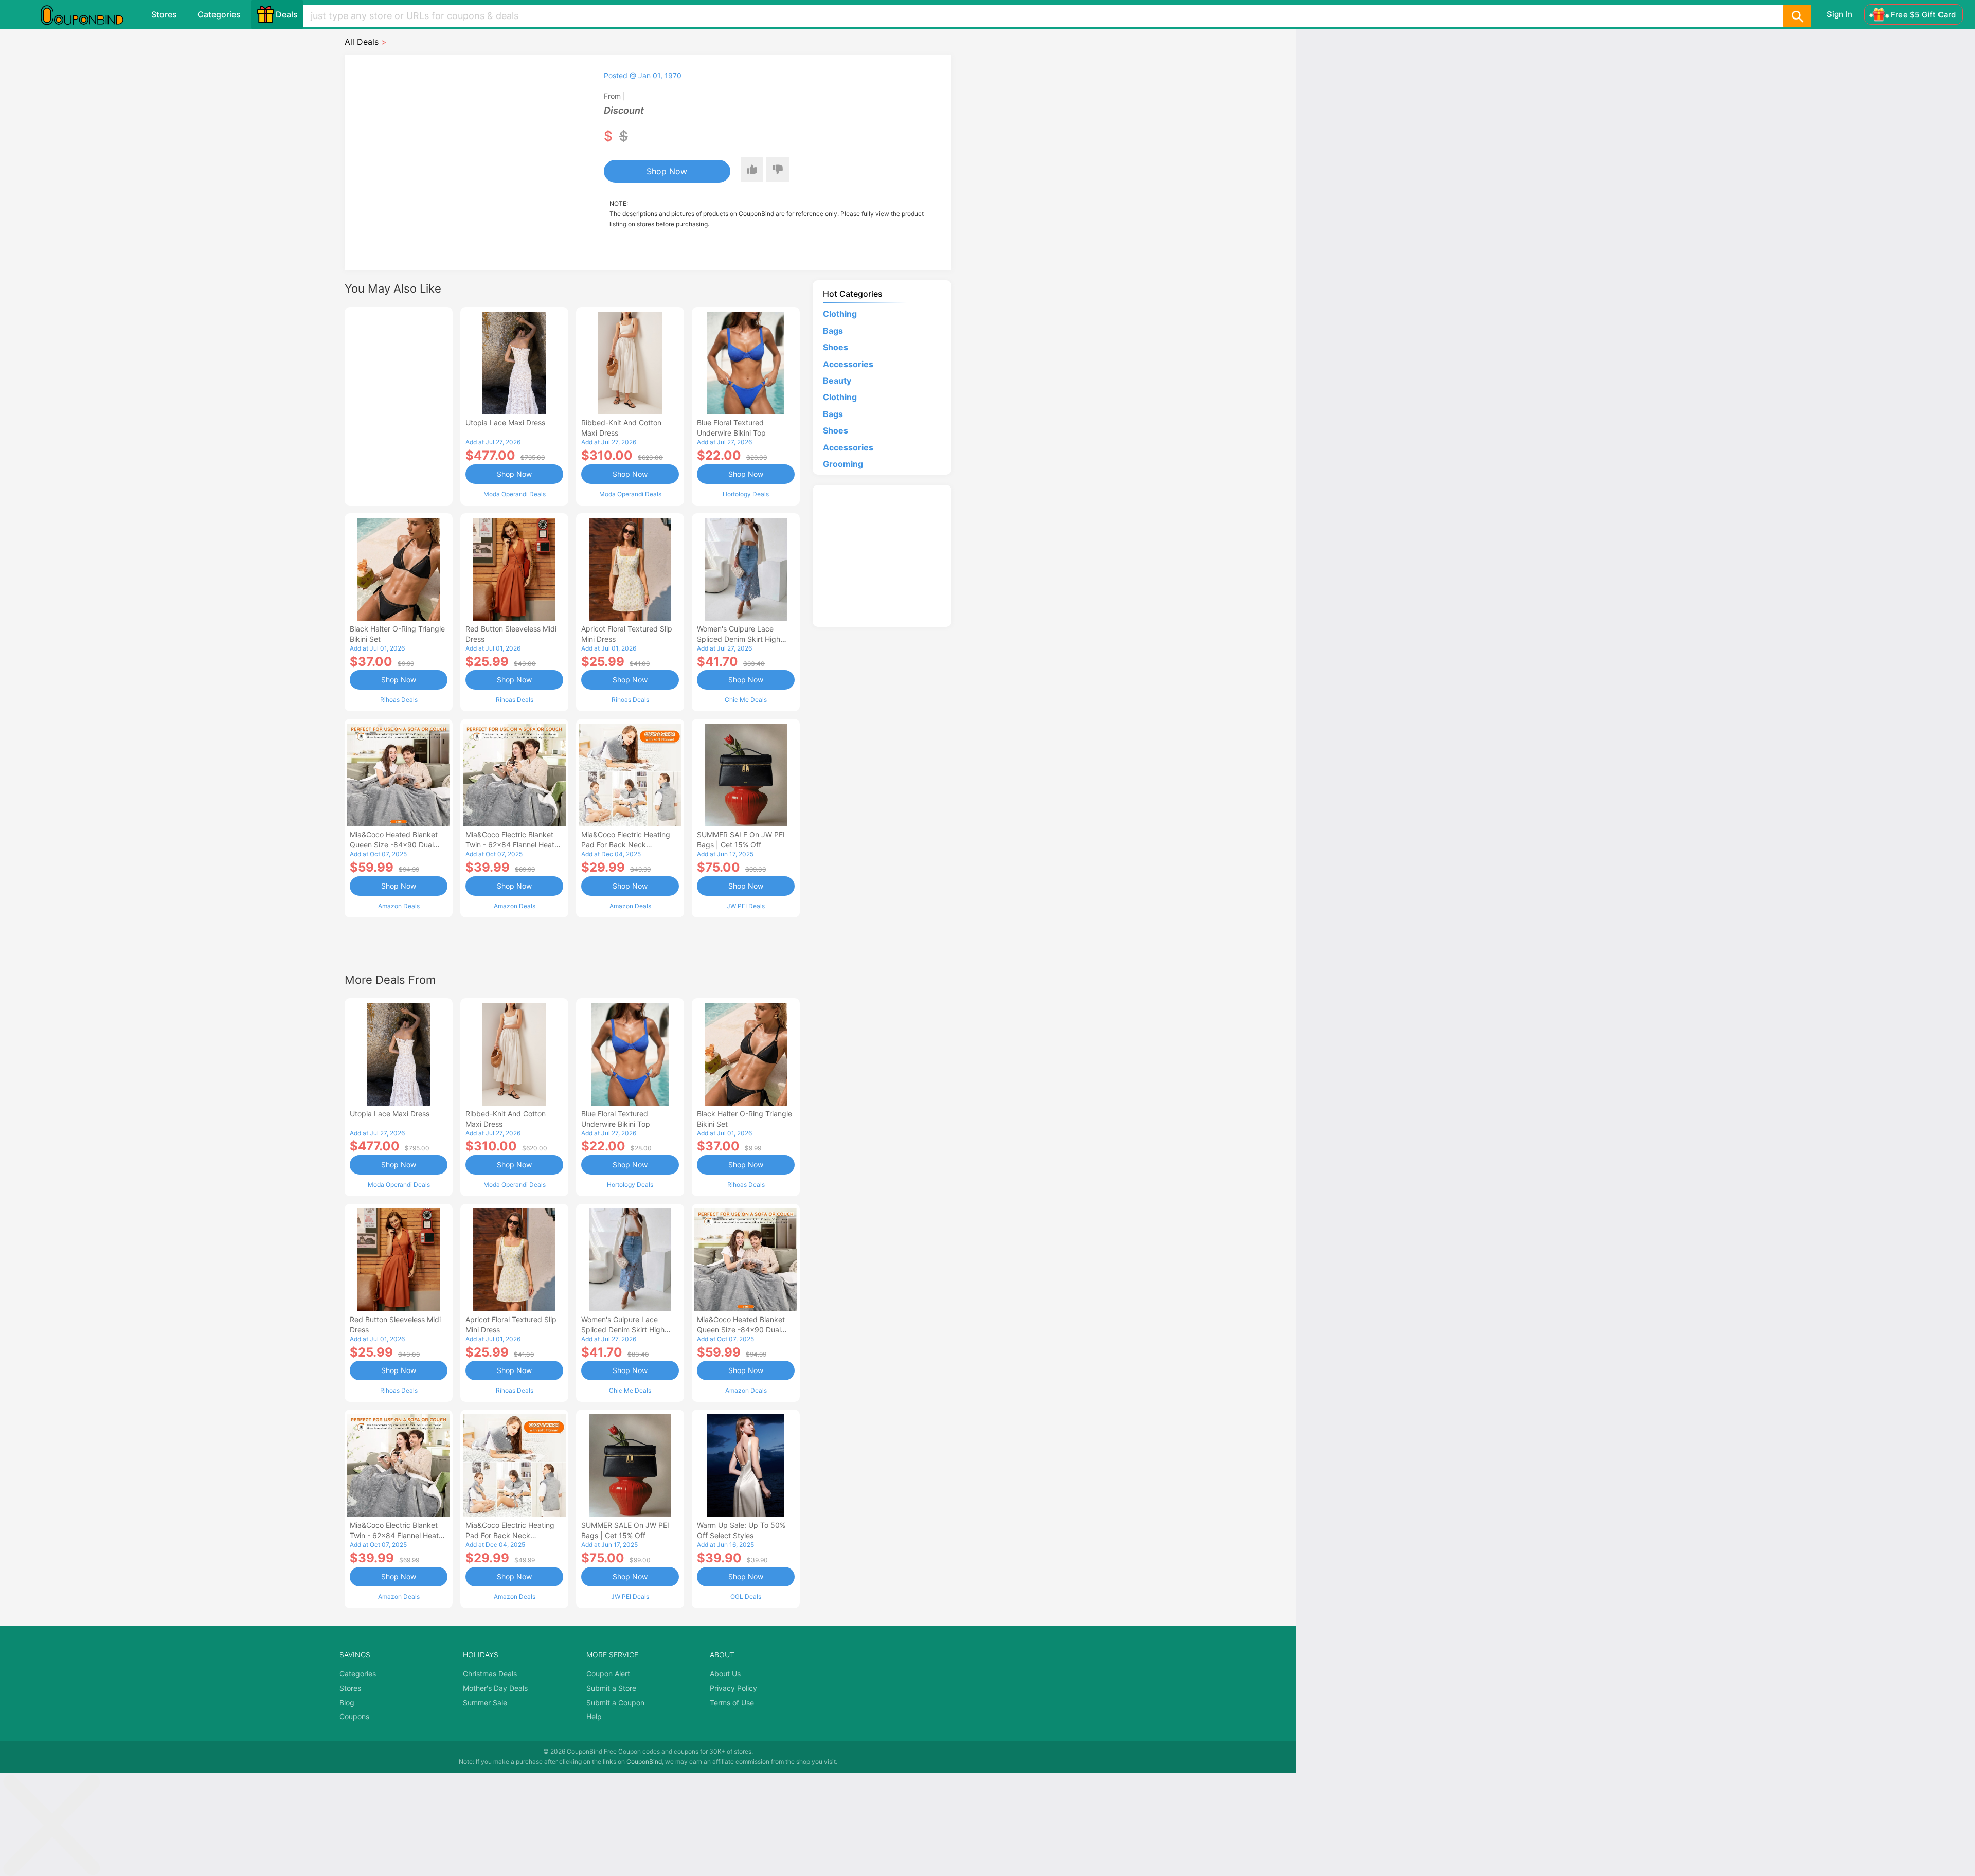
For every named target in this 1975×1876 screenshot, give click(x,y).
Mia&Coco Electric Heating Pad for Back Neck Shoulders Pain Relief (626, 845)
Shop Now (667, 171)
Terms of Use (732, 1702)
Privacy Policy (733, 1688)
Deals (287, 14)
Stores (164, 14)
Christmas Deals (490, 1674)
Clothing (840, 314)
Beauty (837, 381)
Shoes (836, 347)
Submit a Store (611, 1688)
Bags (833, 331)
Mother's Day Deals (495, 1688)
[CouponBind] (89, 14)
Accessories (848, 364)
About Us (725, 1674)
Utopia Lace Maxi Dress (505, 422)
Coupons (354, 1716)
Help (594, 1716)
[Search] (1797, 16)
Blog (347, 1702)
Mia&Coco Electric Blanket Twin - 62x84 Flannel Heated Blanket (514, 845)
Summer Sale (485, 1702)
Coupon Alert (608, 1674)
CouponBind (644, 1762)
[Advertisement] (399, 405)
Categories (219, 14)
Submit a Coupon (615, 1702)
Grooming (843, 464)
